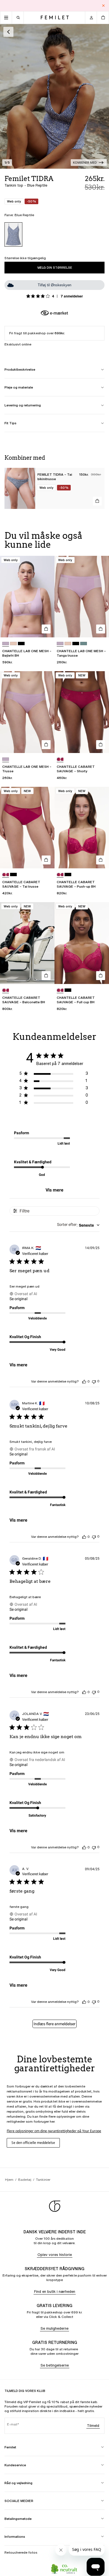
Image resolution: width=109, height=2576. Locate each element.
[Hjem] (55, 17)
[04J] (60, 759)
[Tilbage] (8, 32)
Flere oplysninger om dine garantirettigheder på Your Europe (54, 2131)
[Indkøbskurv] (103, 18)
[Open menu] (6, 18)
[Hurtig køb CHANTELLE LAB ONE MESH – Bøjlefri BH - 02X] (46, 629)
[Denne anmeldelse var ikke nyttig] (94, 1381)
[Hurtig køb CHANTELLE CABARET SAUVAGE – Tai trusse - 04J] (46, 860)
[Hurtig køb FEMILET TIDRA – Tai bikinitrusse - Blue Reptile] (97, 501)
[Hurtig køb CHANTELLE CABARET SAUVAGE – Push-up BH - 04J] (101, 860)
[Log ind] (91, 18)
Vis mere (54, 1190)
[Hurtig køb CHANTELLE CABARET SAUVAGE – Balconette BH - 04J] (46, 976)
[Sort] (21, 644)
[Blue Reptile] (13, 234)
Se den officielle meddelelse (33, 2143)
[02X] (6, 644)
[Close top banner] (103, 6)
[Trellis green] (84, 644)
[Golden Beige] (13, 644)
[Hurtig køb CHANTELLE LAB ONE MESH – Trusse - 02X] (46, 745)
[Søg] (18, 18)
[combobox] (78, 1225)
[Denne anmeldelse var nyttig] (84, 1381)
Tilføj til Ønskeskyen (54, 285)
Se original (18, 1299)
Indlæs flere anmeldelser (54, 2024)
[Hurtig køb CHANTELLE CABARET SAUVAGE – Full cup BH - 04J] (101, 976)
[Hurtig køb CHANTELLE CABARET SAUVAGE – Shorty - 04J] (101, 745)
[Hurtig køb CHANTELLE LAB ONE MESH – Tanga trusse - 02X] (101, 629)
